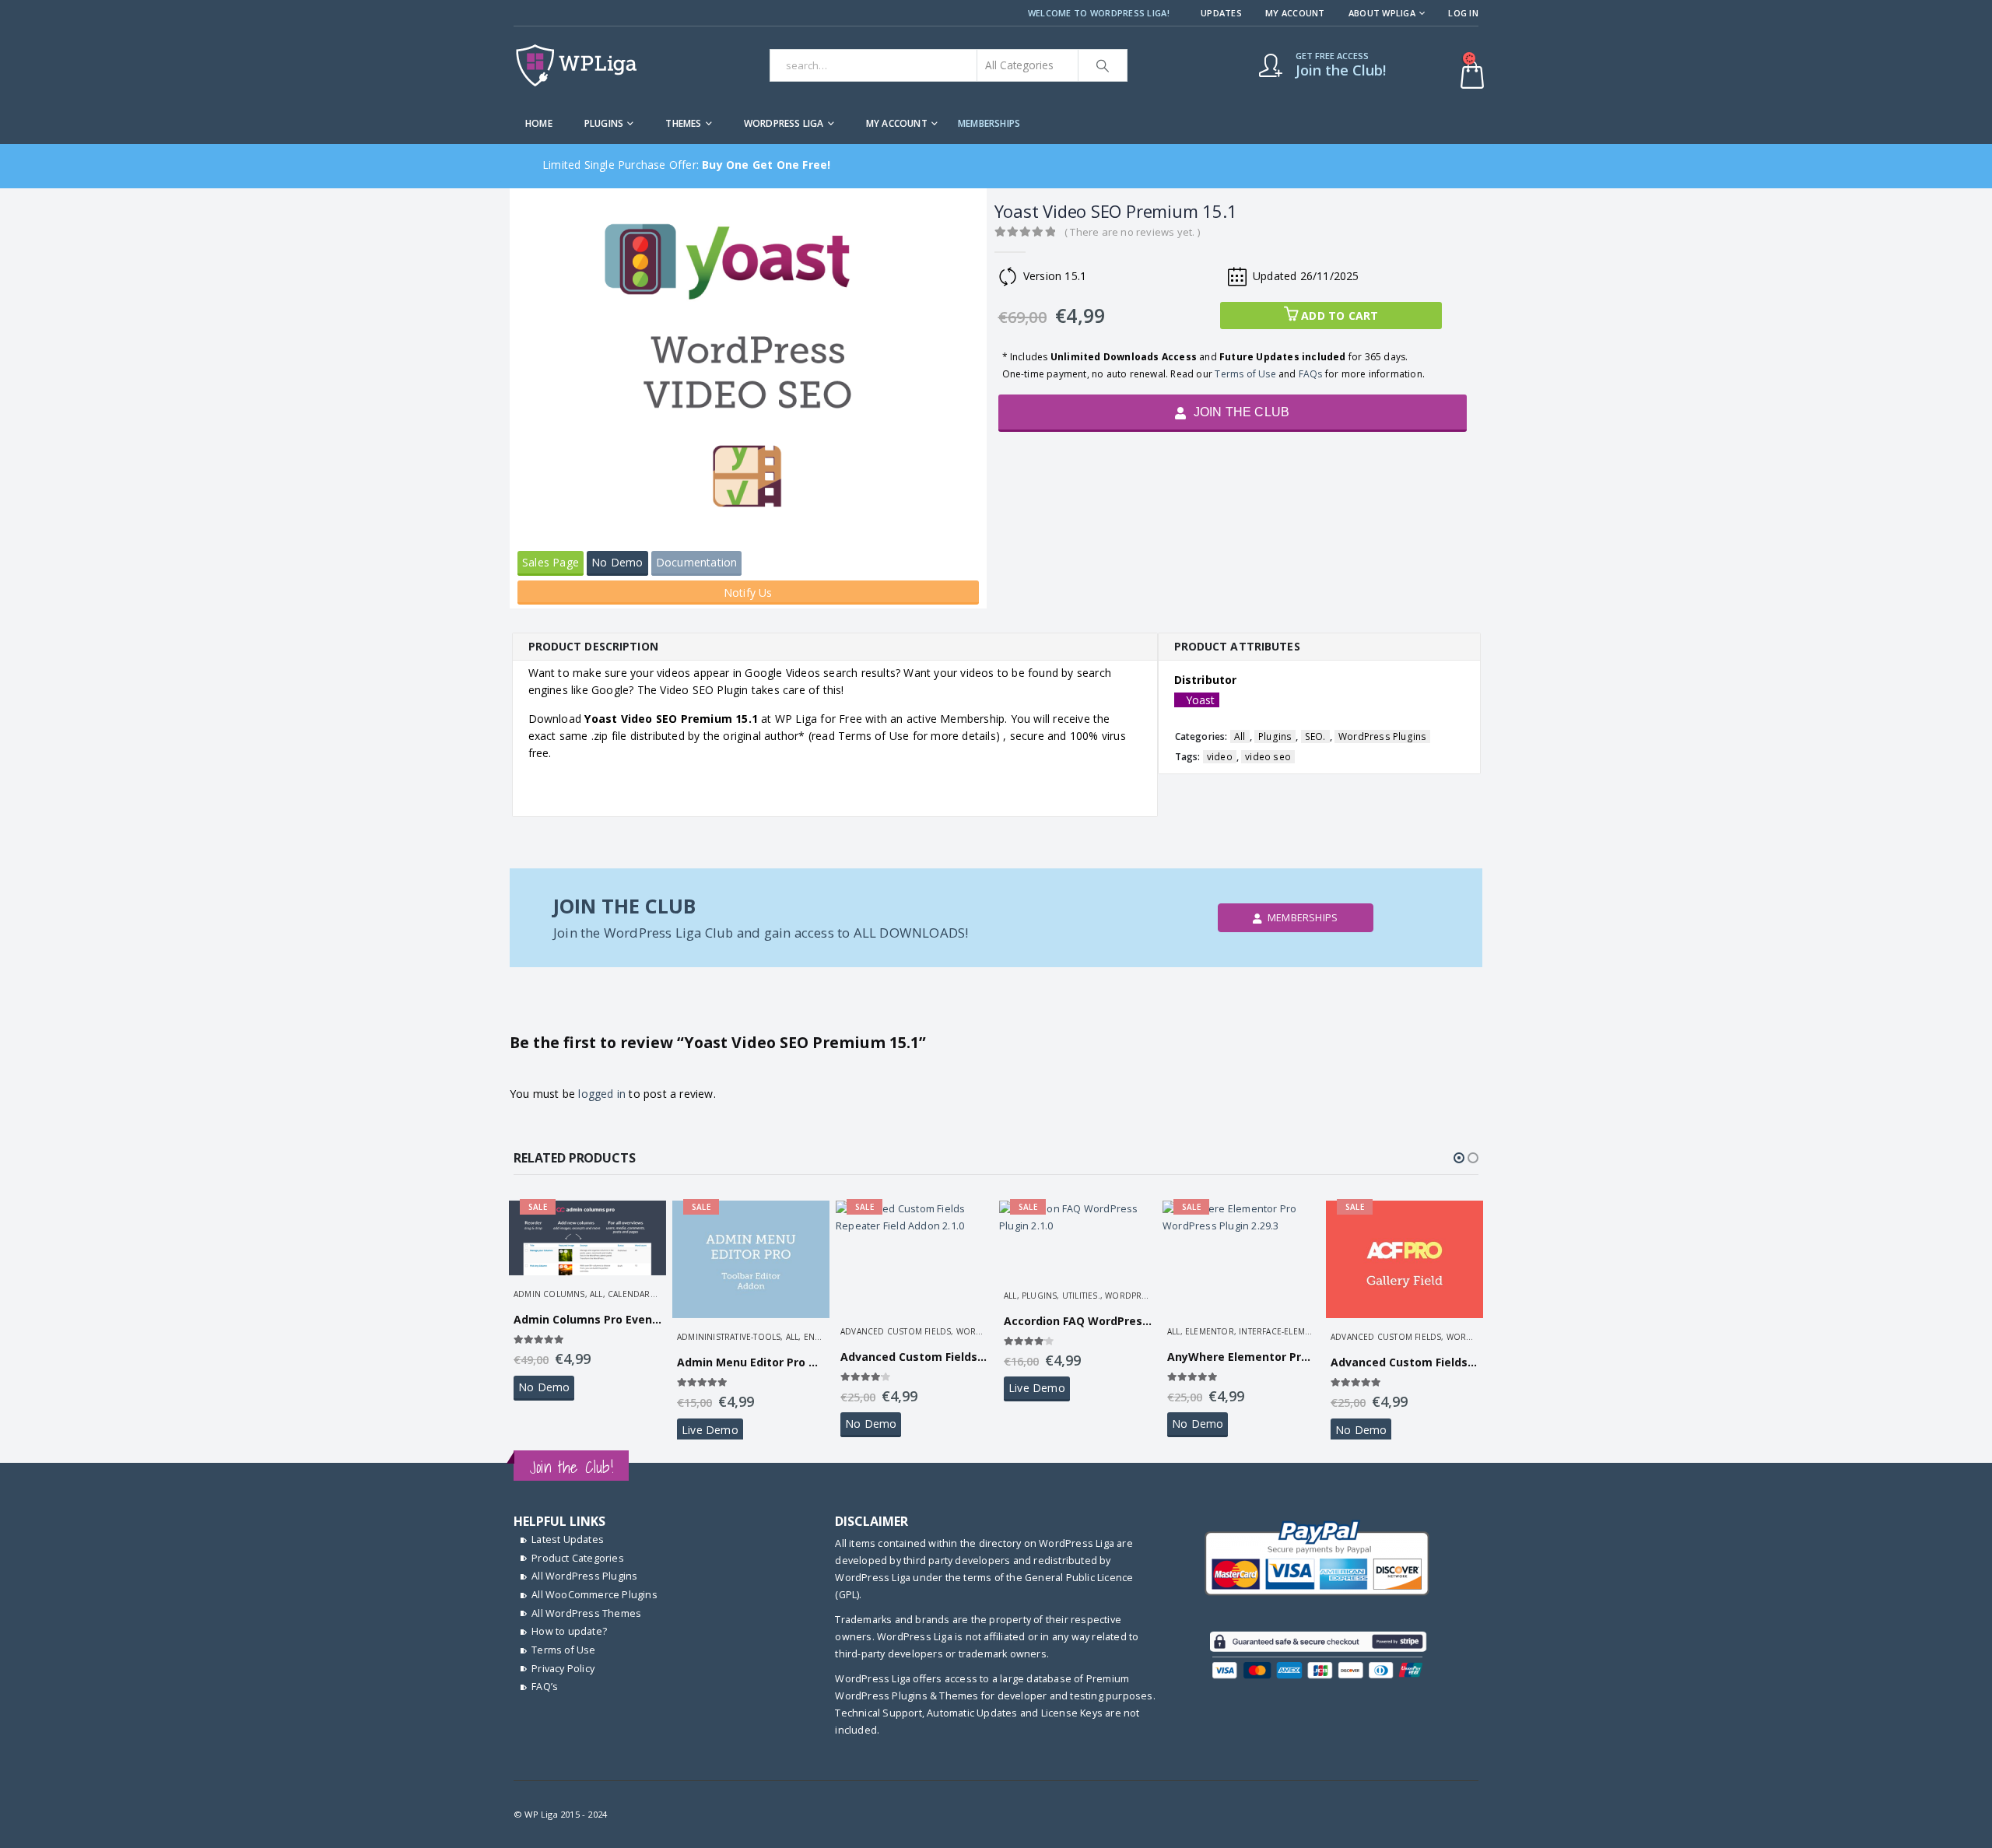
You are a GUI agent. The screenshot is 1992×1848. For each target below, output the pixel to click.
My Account (1295, 13)
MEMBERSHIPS (989, 123)
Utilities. (1081, 1296)
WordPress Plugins (1382, 736)
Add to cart (1340, 316)
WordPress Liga (784, 123)
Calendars (631, 1294)
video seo (1268, 757)
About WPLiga (1382, 13)
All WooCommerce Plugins (594, 1595)
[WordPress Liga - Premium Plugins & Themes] (576, 65)
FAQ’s (545, 1687)
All (1240, 736)
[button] (1459, 1158)
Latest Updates (568, 1539)
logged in (602, 1094)
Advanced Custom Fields (896, 1331)
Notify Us (748, 593)
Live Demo (710, 1430)
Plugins (604, 123)
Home (539, 123)
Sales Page (551, 562)
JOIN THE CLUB (1240, 412)
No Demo (617, 562)
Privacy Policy (563, 1669)
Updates (1221, 13)
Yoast (1201, 700)
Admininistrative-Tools (729, 1337)
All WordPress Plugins (584, 1576)
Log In (1463, 13)
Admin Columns (549, 1294)
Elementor (1210, 1331)
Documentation (697, 562)
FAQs (1311, 374)
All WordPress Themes (586, 1613)
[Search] (1103, 65)
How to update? (569, 1631)
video (1220, 757)
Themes (683, 123)
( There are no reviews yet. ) (1132, 232)
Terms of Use (1245, 374)
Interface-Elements (1282, 1331)
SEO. (1315, 736)
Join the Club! (571, 1467)
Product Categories (578, 1558)
